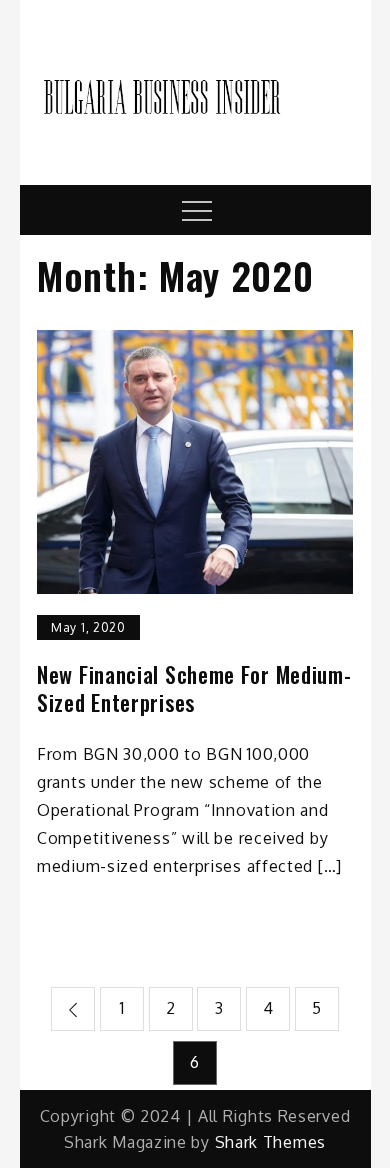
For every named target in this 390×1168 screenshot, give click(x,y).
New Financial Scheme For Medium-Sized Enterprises (194, 688)
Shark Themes (270, 1142)
